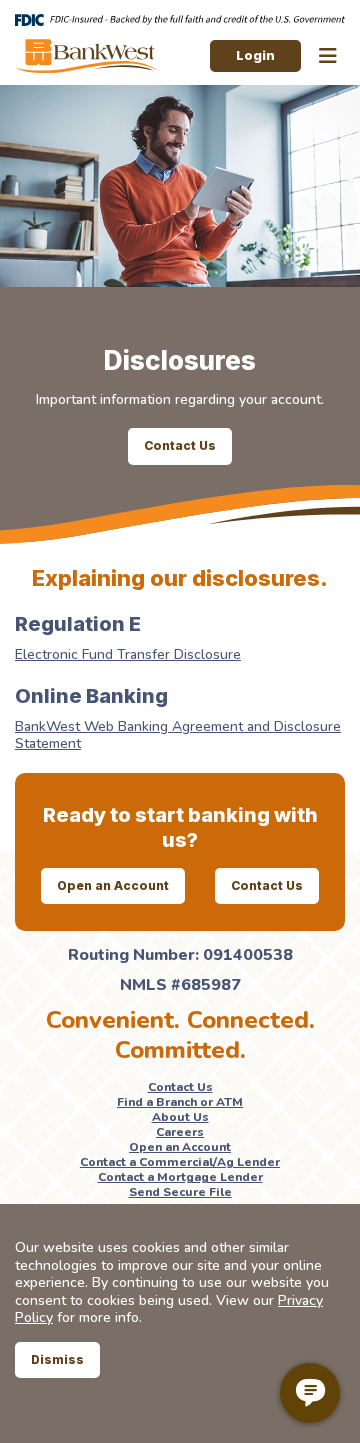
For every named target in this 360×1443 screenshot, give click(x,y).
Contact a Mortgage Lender (180, 1177)
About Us (180, 1117)
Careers (180, 1132)
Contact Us (180, 445)
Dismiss (57, 1359)
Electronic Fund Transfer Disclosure (128, 654)
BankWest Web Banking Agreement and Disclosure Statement (178, 735)
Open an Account (113, 885)
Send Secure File (180, 1192)
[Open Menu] (328, 56)
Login (255, 55)
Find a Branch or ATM (180, 1102)
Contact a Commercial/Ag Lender (180, 1162)
